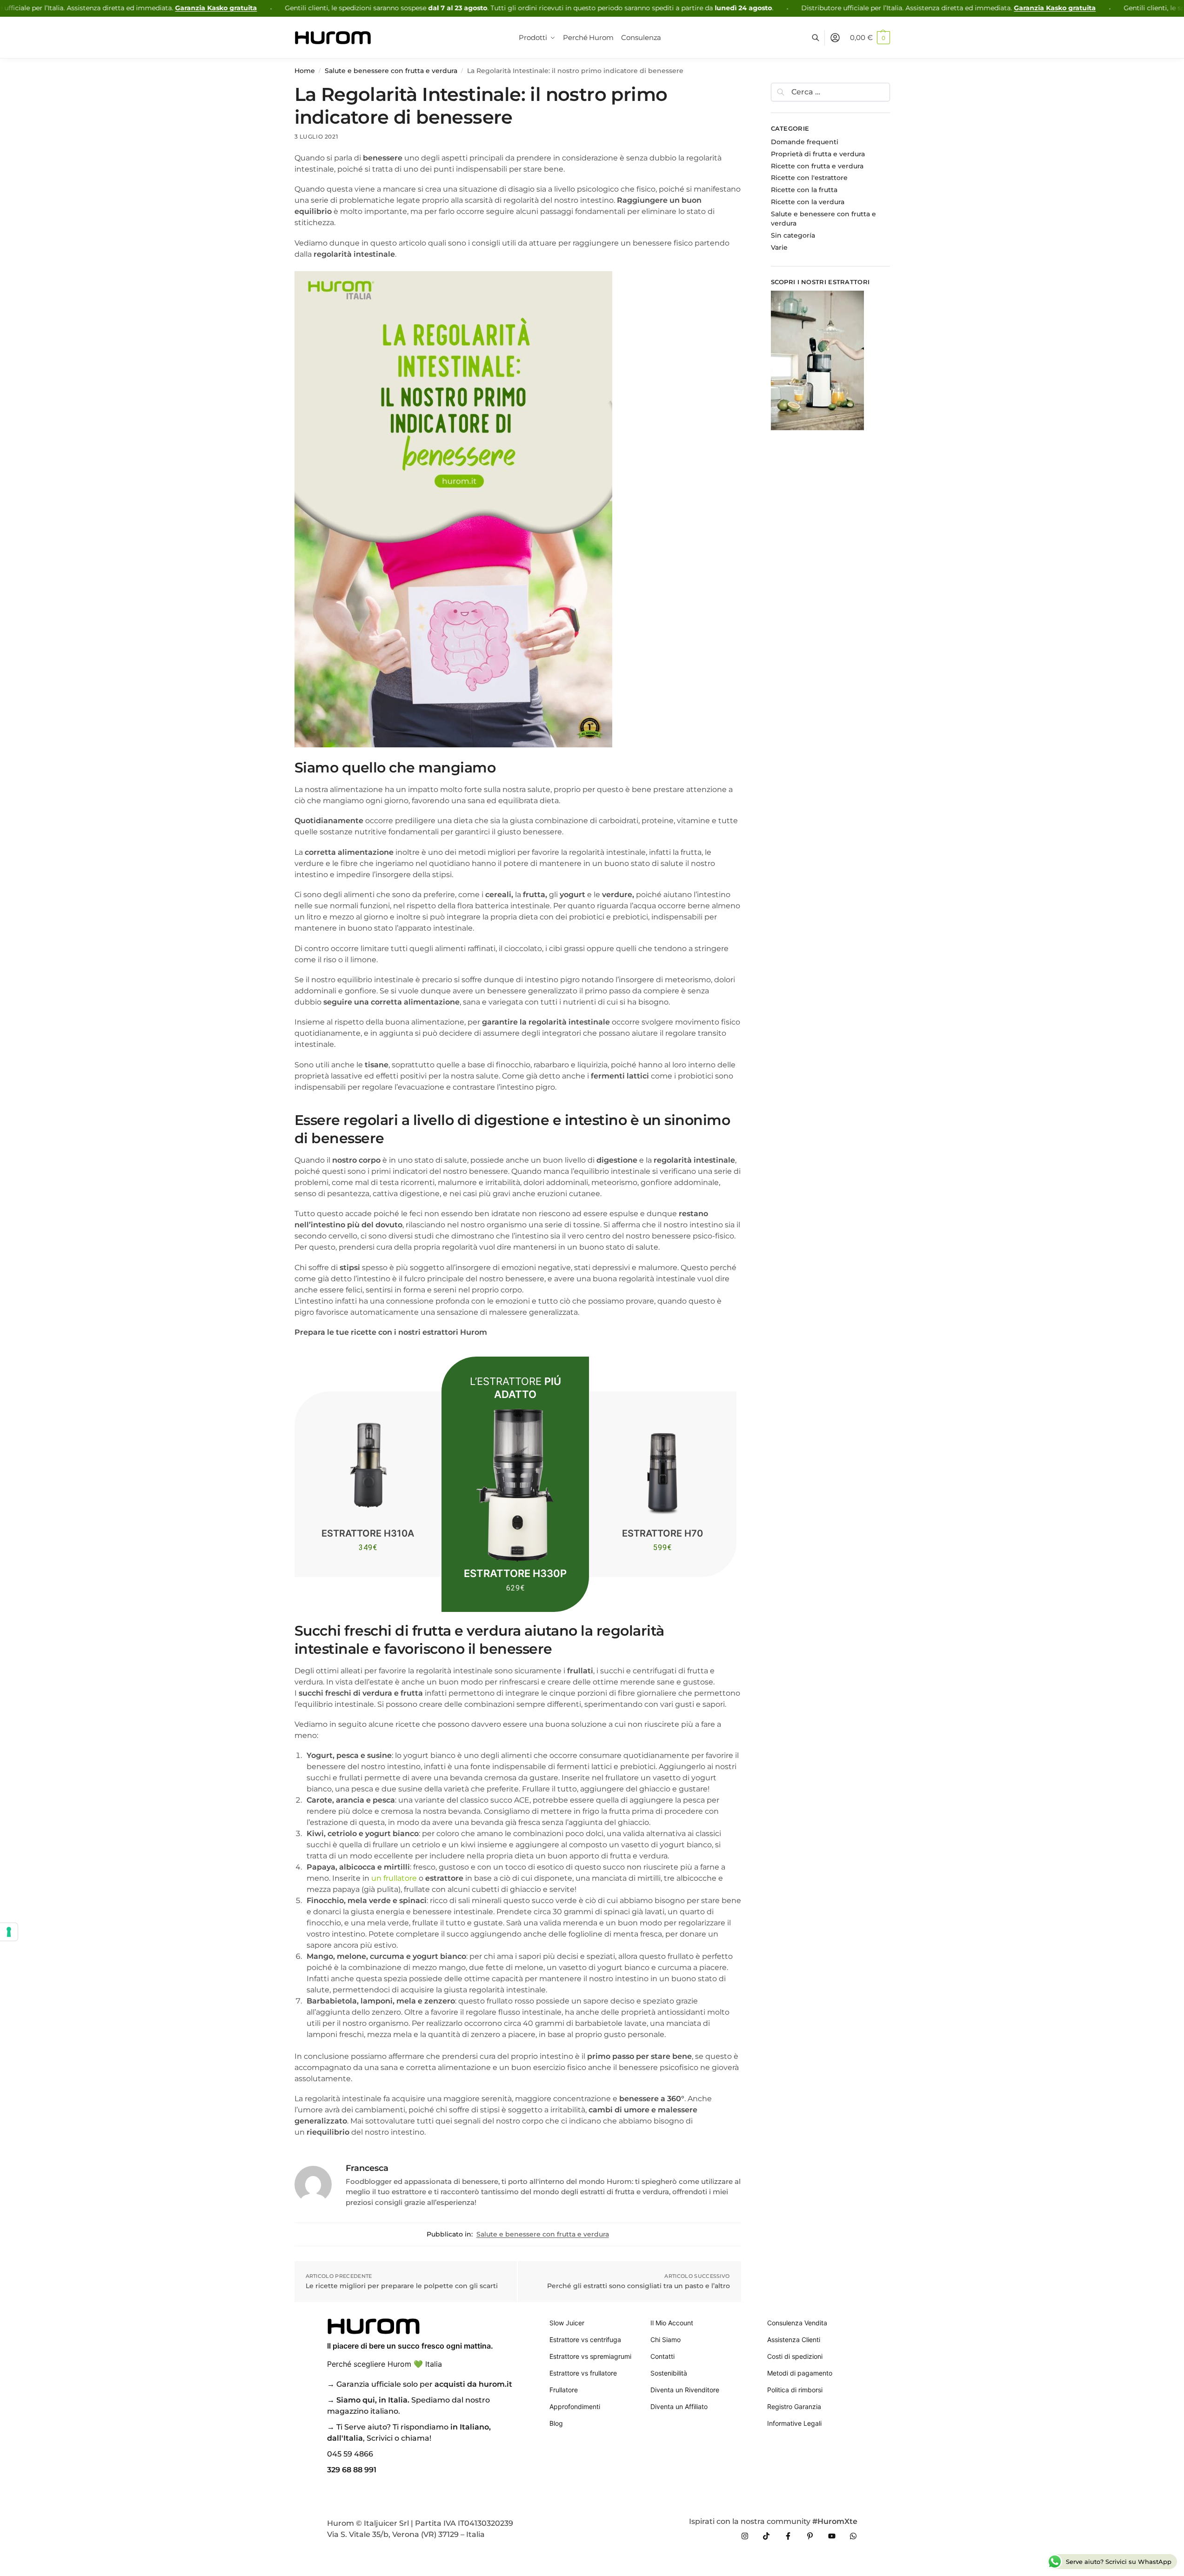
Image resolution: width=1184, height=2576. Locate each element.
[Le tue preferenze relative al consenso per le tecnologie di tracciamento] (9, 1932)
